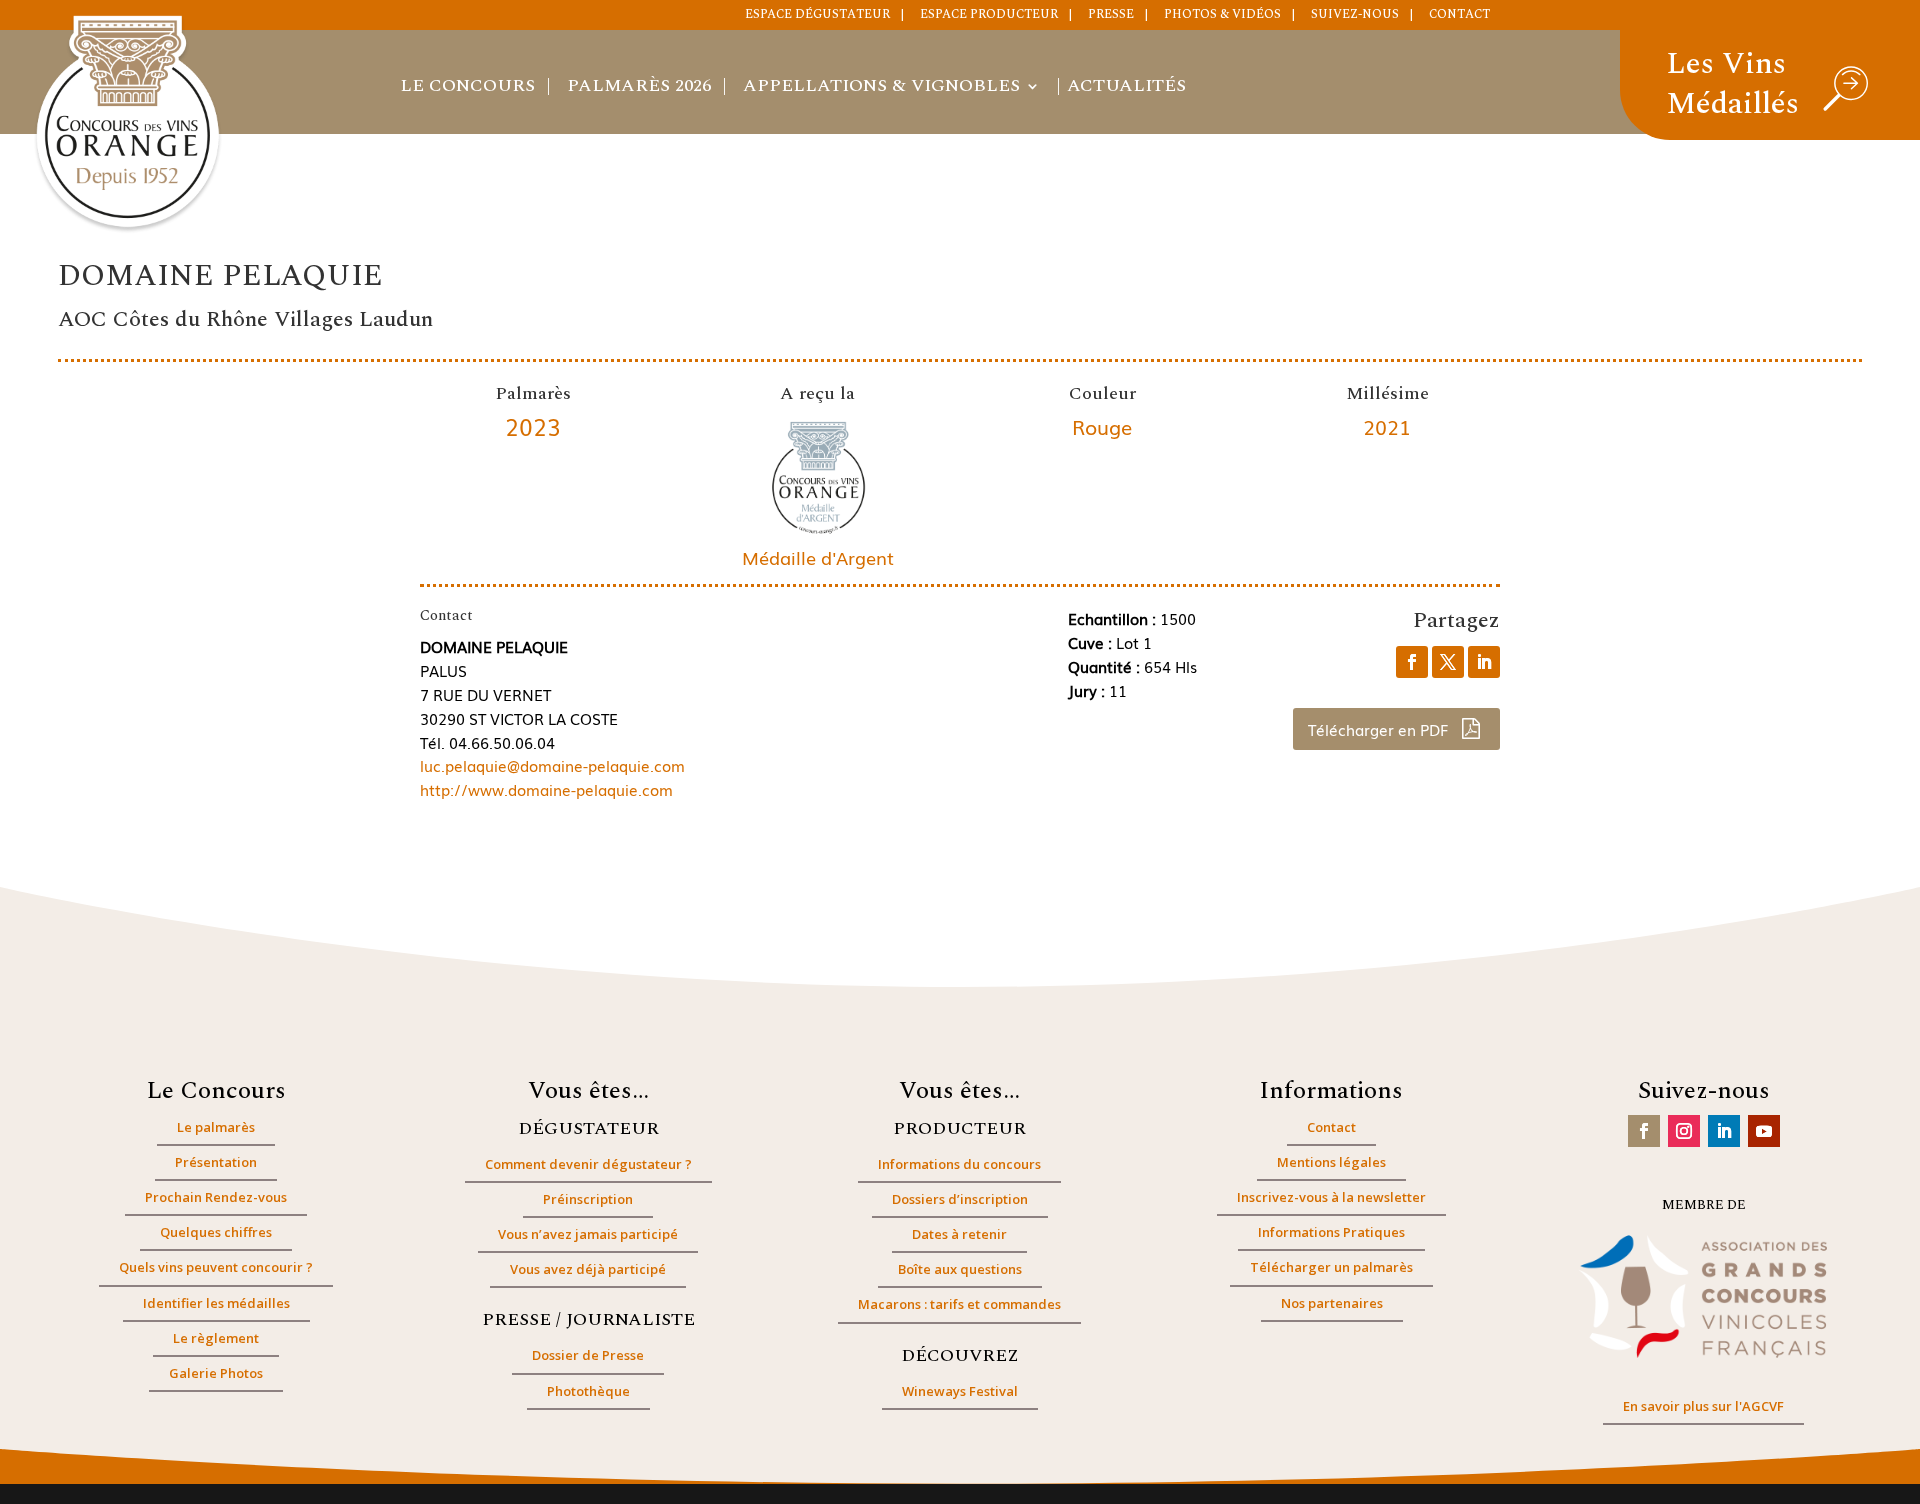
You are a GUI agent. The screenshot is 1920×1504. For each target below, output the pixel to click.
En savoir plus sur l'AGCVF (1703, 1406)
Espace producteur (989, 16)
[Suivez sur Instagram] (1684, 1131)
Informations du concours (959, 1164)
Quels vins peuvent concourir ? (216, 1267)
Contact (1459, 16)
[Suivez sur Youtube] (1764, 1131)
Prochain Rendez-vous (216, 1197)
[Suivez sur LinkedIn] (1724, 1131)
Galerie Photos (216, 1373)
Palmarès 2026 (639, 89)
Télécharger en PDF (1380, 729)
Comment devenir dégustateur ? (588, 1164)
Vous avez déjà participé (588, 1269)
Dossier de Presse (588, 1355)
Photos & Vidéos (1222, 16)
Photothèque (588, 1391)
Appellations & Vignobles (881, 89)
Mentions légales (1331, 1162)
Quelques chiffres (216, 1232)
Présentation (216, 1162)
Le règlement (216, 1338)
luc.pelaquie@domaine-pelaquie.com (552, 765)
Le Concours (467, 89)
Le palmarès (216, 1127)
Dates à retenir (959, 1234)
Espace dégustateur (817, 16)
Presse (1111, 16)
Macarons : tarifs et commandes (959, 1304)
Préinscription (588, 1199)
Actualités (1126, 89)
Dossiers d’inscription (960, 1199)
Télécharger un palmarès (1331, 1267)
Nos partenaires (1332, 1303)
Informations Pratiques (1331, 1232)
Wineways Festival (960, 1391)
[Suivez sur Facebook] (1644, 1131)
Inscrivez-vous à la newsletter (1331, 1197)
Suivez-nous (1355, 16)
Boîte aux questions (960, 1269)
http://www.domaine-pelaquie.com (546, 789)
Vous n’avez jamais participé (588, 1234)
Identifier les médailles (216, 1303)
